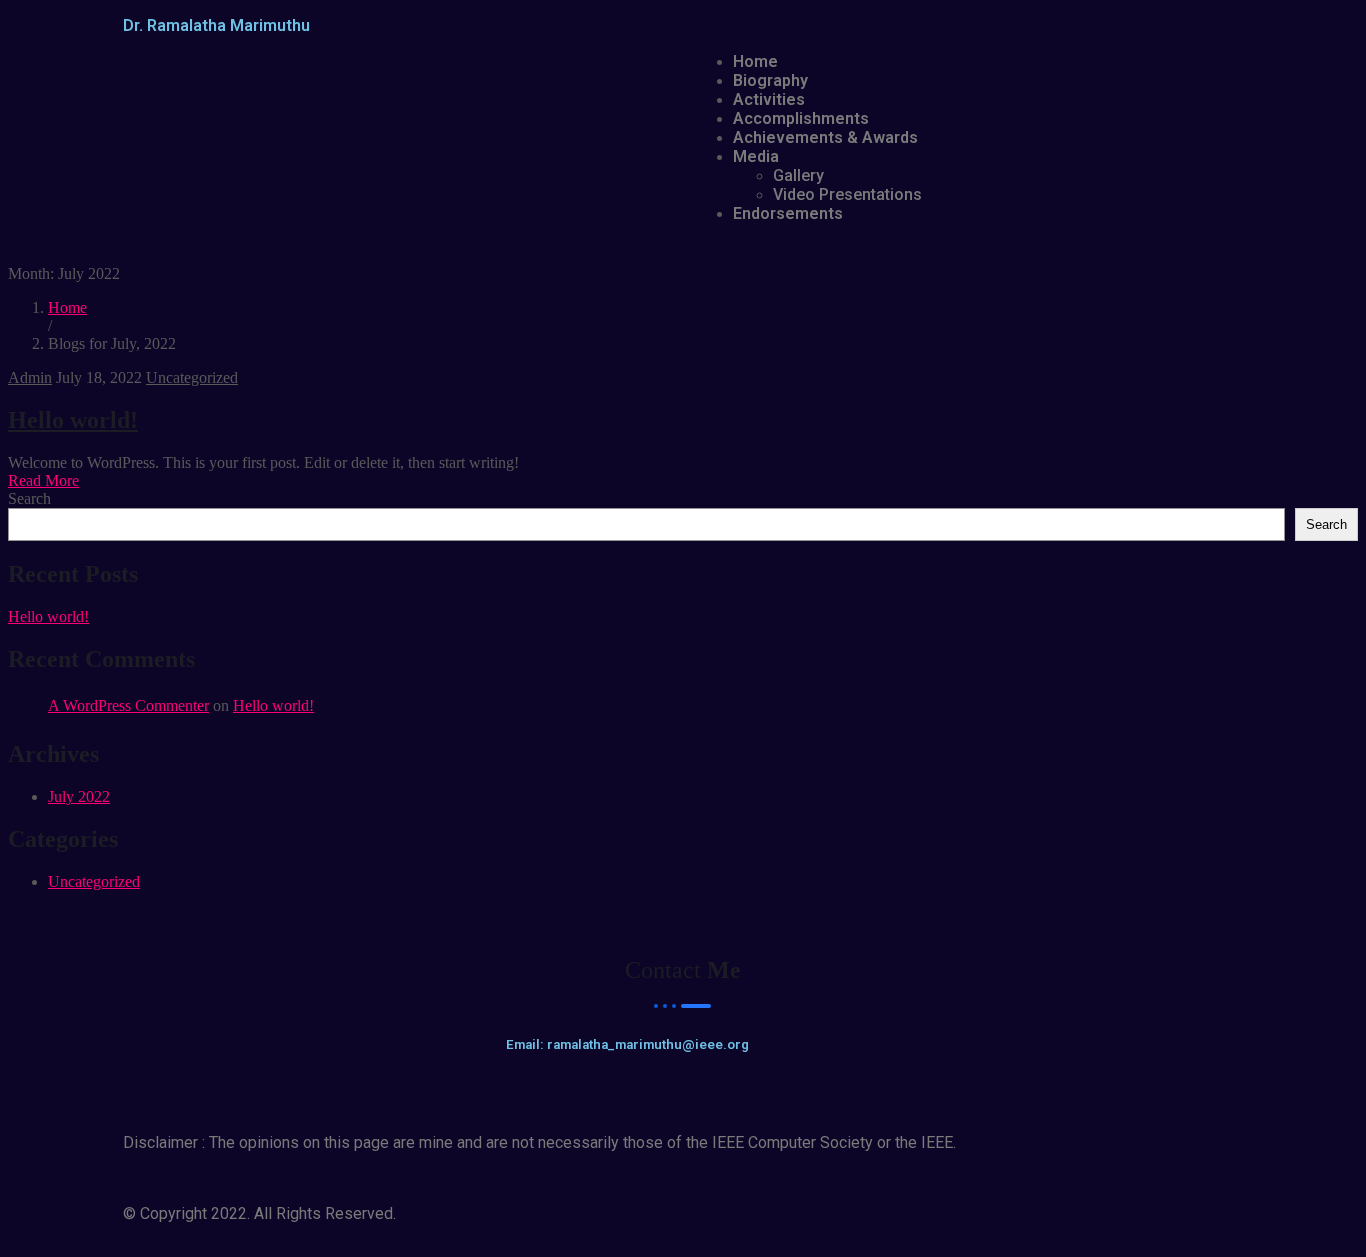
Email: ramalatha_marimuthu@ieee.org (627, 1044)
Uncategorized (192, 377)
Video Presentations (847, 194)
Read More (43, 480)
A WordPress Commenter (128, 705)
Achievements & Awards (825, 137)
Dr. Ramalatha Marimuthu (216, 25)
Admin (30, 377)
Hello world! (73, 420)
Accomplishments (801, 118)
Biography (770, 80)
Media (756, 156)
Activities (769, 99)
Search (29, 498)
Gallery (798, 175)
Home (755, 61)
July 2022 (79, 796)
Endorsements (788, 213)
